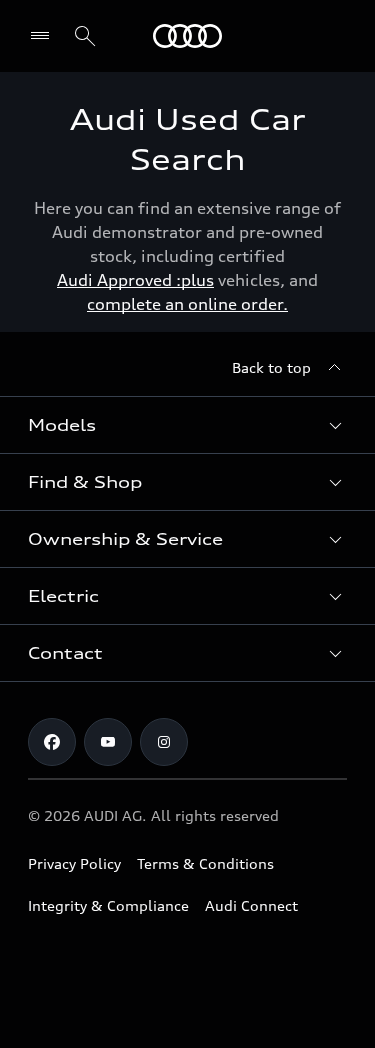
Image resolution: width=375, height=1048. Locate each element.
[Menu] (187, 36)
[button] (187, 425)
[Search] (85, 36)
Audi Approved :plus (135, 280)
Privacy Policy (74, 863)
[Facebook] (52, 742)
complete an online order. (187, 304)
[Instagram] (164, 742)
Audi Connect (251, 905)
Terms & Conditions (205, 863)
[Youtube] (108, 742)
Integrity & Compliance (108, 905)
